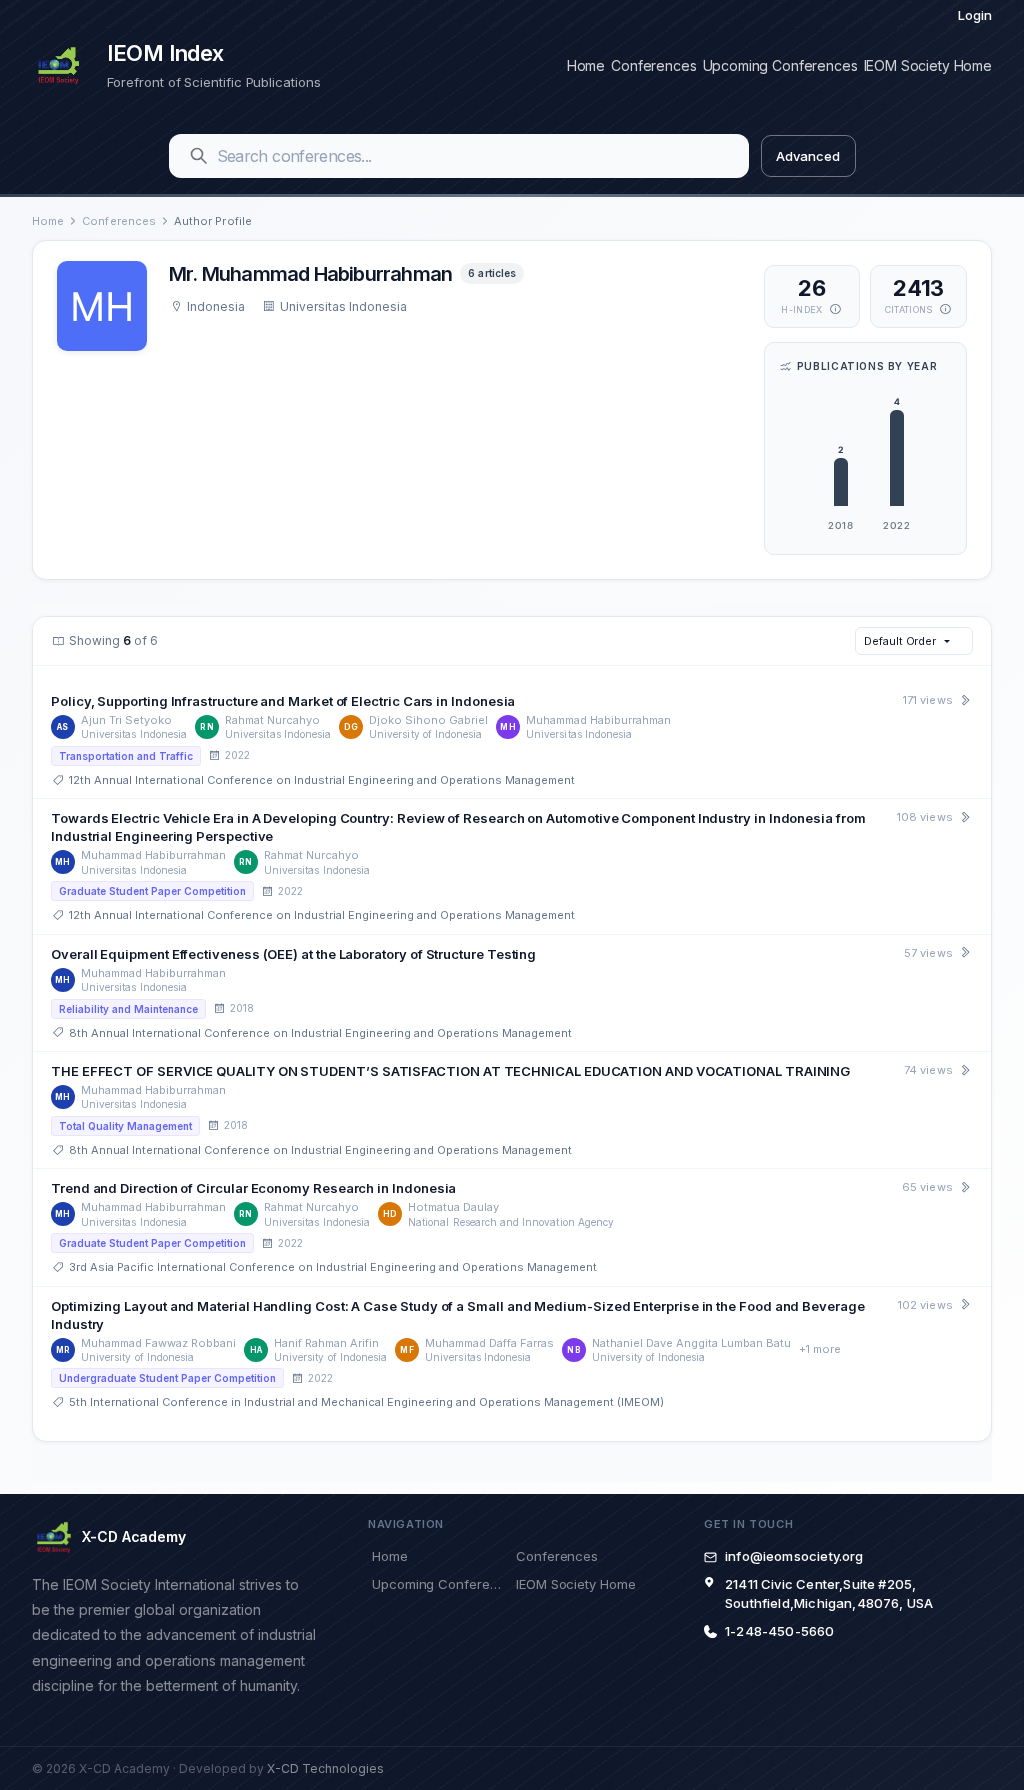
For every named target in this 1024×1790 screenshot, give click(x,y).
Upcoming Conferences (780, 65)
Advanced (807, 156)
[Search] (199, 156)
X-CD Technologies (325, 1768)
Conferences (653, 65)
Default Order (900, 641)
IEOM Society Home (928, 65)
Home (586, 65)
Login (975, 15)
